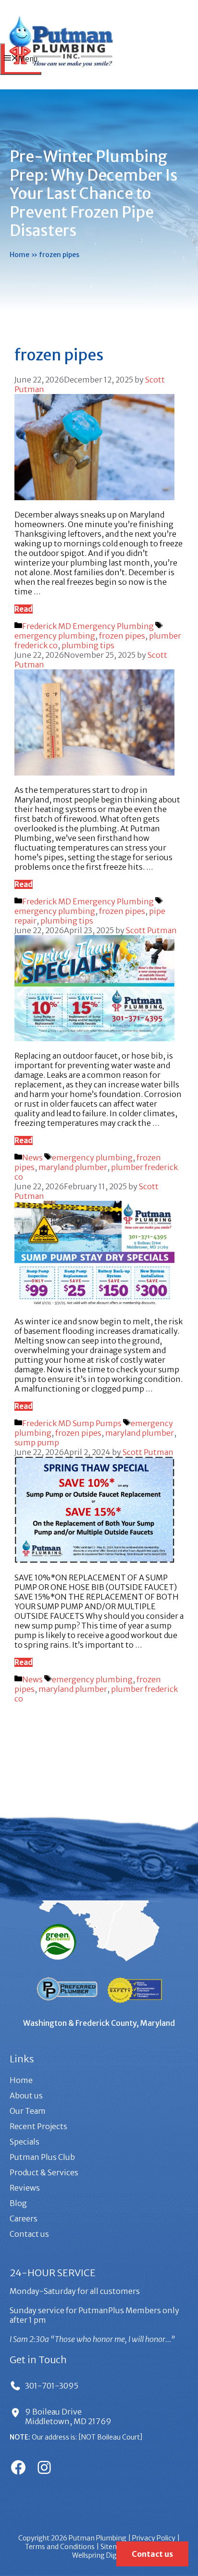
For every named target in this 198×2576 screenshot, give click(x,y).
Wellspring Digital (99, 2555)
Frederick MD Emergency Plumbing (88, 626)
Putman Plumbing (98, 2538)
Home (19, 255)
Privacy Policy (154, 2538)
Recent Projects (38, 2126)
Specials (25, 2142)
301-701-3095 (52, 2386)
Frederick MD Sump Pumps (72, 1423)
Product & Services (44, 2172)
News (32, 1158)
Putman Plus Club (42, 2157)
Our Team (28, 2111)
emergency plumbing (55, 636)
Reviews (25, 2188)
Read (24, 609)
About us (26, 2095)
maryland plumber (73, 1167)
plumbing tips (88, 645)
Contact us (29, 2234)
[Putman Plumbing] (61, 69)
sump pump (37, 1442)
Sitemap (114, 2547)
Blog (18, 2203)
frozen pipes (122, 636)
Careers (24, 2219)
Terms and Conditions (60, 2547)
